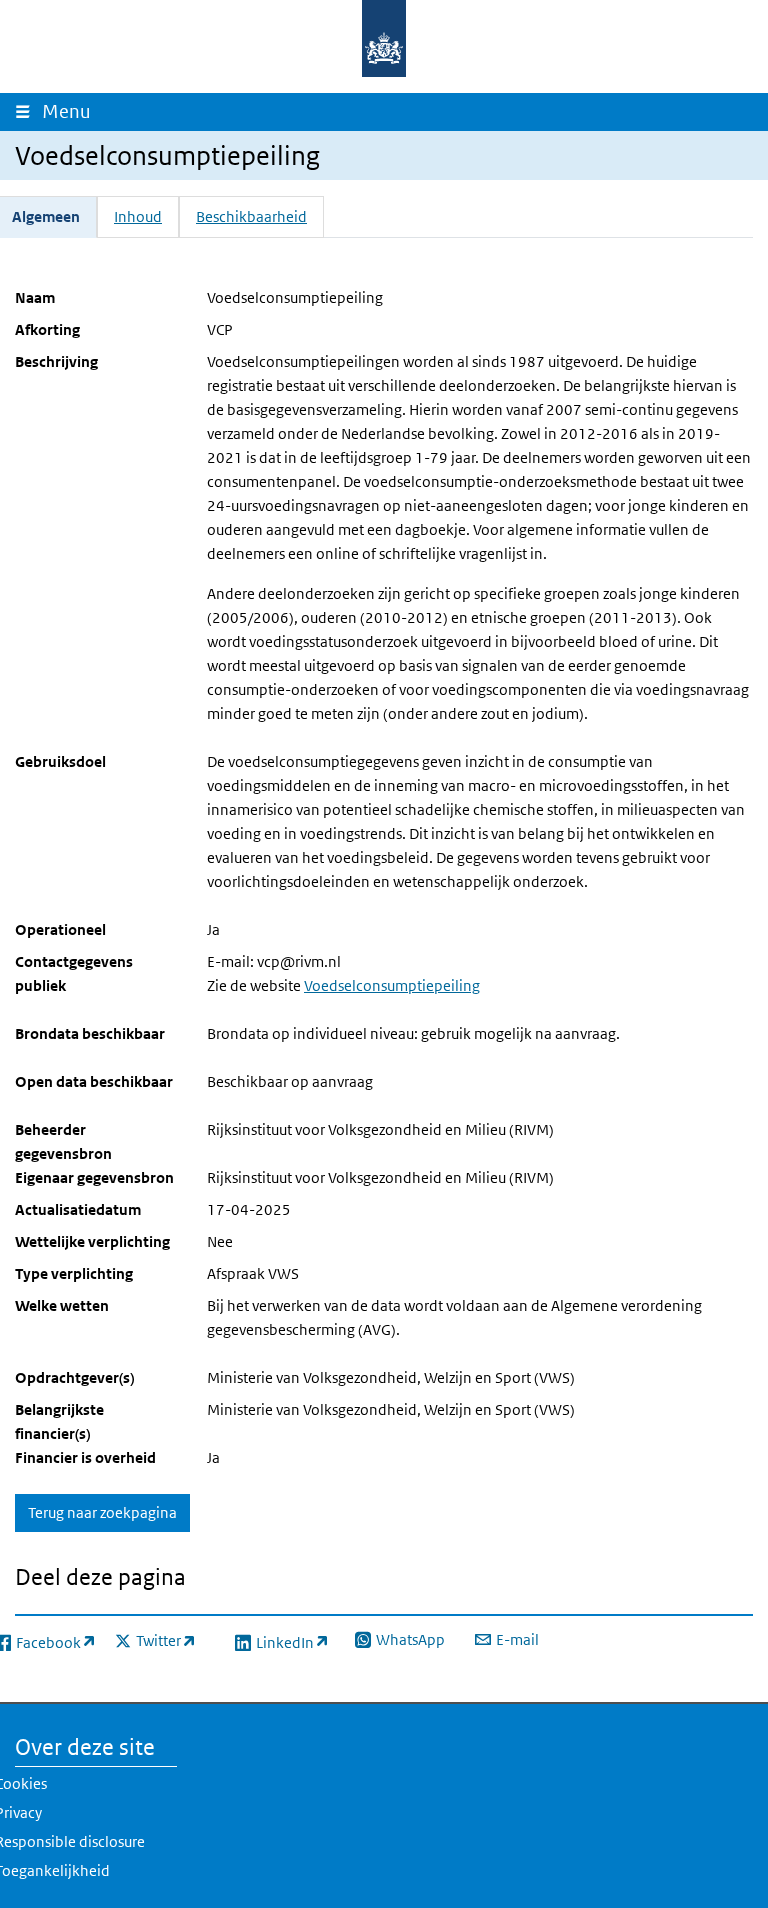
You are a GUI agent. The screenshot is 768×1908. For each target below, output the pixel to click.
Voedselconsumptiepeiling (392, 985)
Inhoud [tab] (138, 216)
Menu (71, 111)
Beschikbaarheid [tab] (251, 216)
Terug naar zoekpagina (102, 1512)
